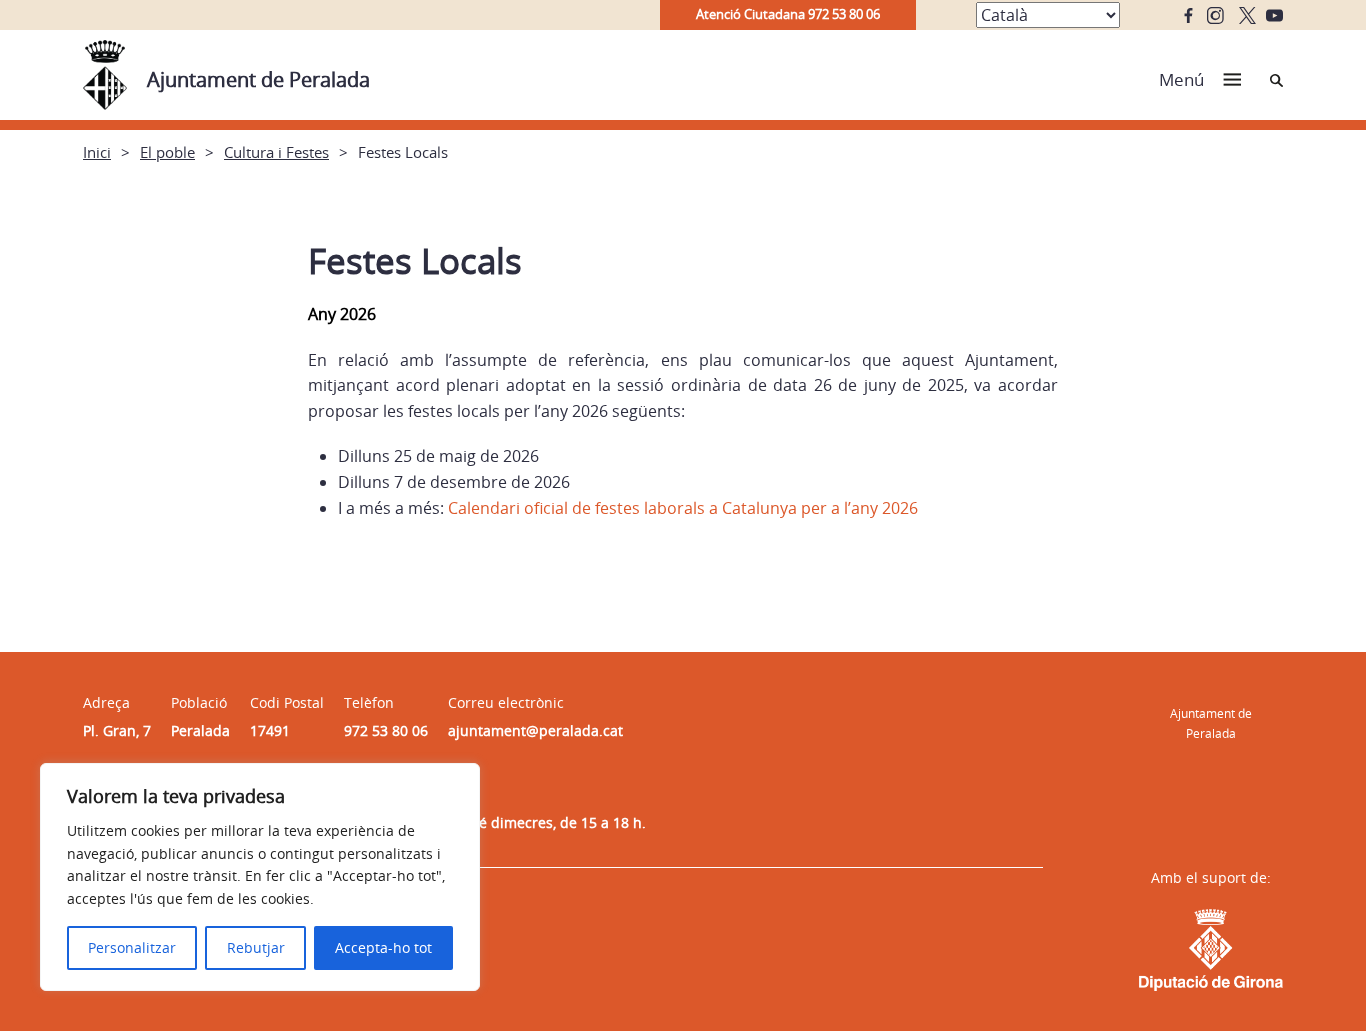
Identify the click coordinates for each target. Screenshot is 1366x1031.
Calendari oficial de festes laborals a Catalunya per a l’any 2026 (683, 508)
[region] (260, 877)
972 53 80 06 (386, 730)
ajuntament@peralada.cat (535, 730)
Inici (97, 152)
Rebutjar (256, 947)
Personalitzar (132, 947)
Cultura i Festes (276, 152)
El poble (167, 152)
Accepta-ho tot (383, 947)
